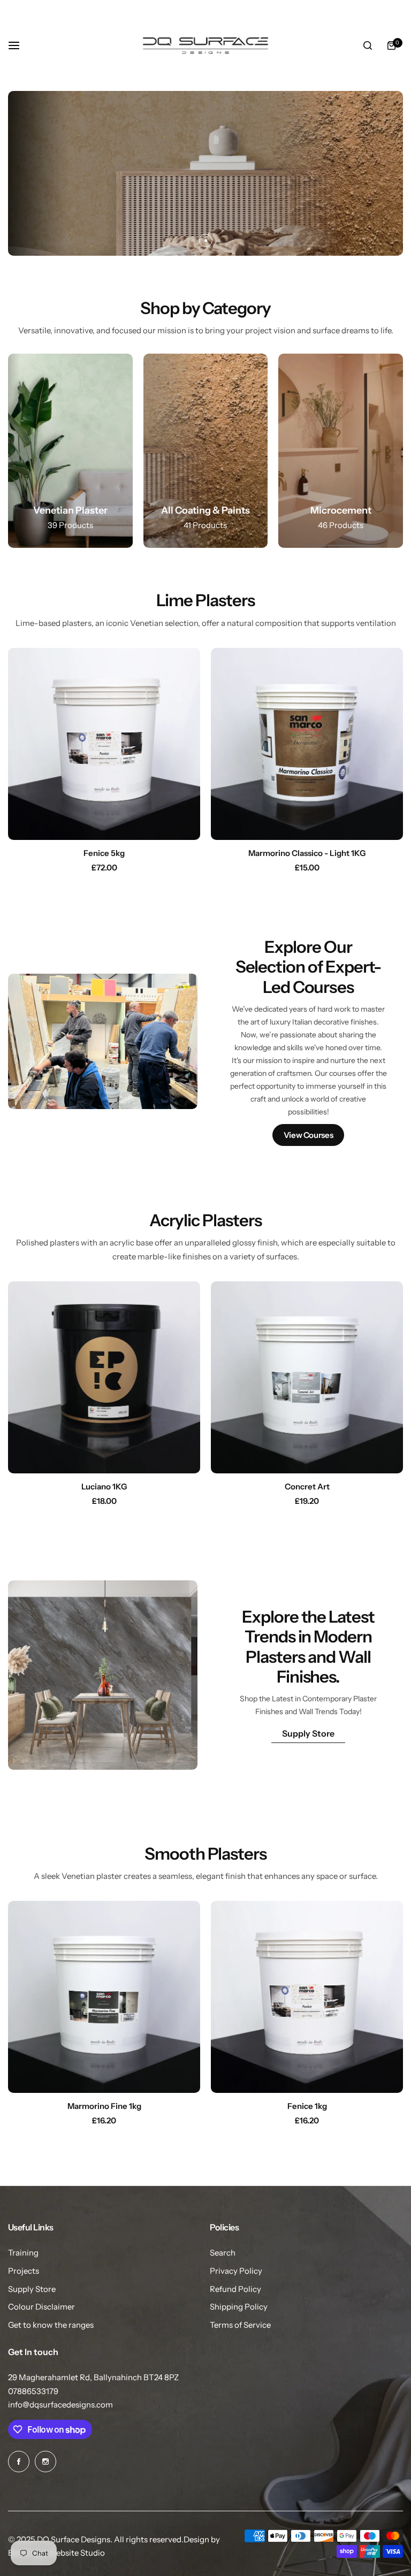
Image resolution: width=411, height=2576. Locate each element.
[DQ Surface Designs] (205, 45)
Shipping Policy (239, 2307)
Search (223, 2253)
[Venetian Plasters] (70, 451)
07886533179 (33, 2391)
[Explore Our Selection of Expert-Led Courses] (308, 1042)
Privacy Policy (236, 2271)
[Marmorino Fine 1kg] (104, 1997)
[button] (192, 240)
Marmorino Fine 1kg (104, 2106)
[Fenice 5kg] (104, 744)
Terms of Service (240, 2325)
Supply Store (308, 1733)
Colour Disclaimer (41, 2307)
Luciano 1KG (104, 1486)
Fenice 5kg (104, 853)
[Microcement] (341, 451)
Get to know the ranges (51, 2325)
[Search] (368, 45)
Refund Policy (235, 2289)
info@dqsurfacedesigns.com (60, 2405)
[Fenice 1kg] (307, 1997)
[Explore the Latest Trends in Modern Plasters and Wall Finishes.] (308, 1675)
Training (23, 2253)
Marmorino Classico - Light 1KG (307, 853)
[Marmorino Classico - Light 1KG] (307, 744)
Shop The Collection (86, 223)
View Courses (309, 1135)
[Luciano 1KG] (104, 1377)
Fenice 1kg (307, 2106)
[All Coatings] (206, 451)
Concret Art (307, 1486)
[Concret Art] (307, 1377)
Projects (24, 2271)
